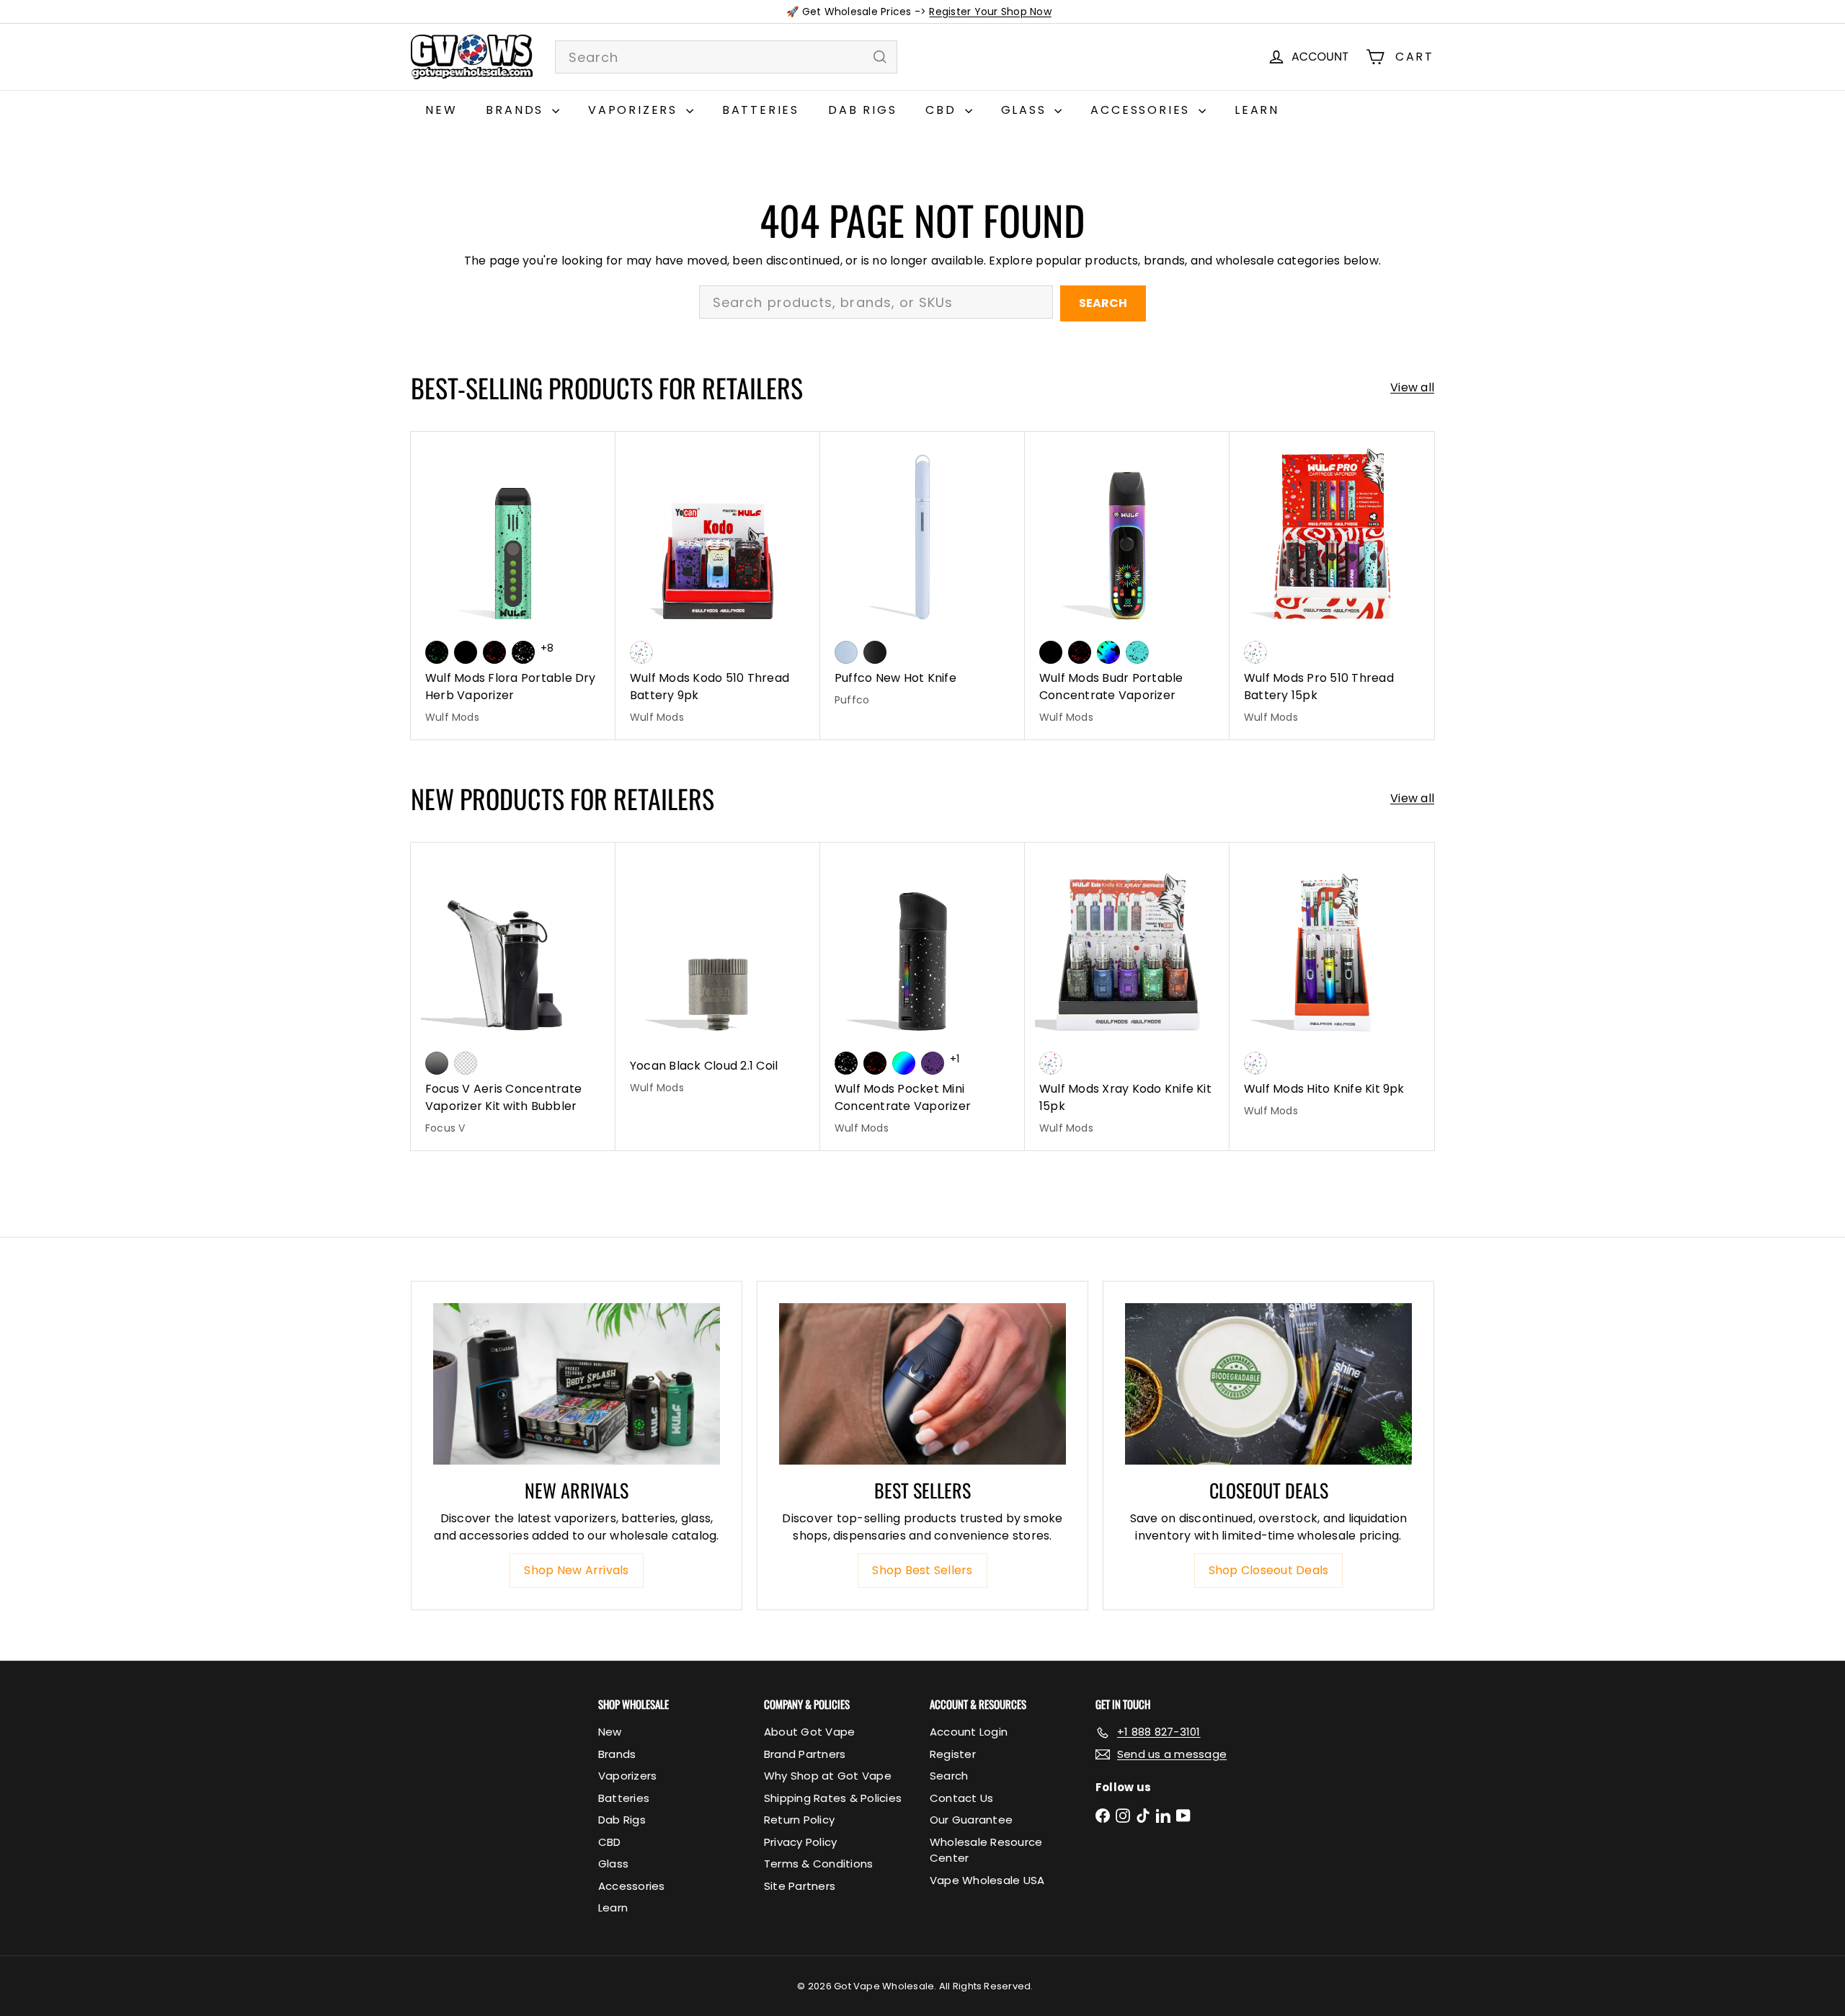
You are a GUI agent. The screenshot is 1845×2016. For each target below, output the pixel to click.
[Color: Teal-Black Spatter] (1137, 652)
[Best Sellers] (922, 1384)
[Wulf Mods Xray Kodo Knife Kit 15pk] (1127, 996)
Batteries (761, 110)
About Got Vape (809, 1732)
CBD (943, 110)
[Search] (880, 57)
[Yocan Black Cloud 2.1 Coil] (718, 976)
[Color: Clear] (466, 1063)
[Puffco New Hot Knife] (922, 577)
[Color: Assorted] (641, 652)
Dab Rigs (862, 110)
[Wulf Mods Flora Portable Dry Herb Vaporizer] (513, 586)
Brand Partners (805, 1754)
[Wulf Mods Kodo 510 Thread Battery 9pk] (718, 586)
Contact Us (961, 1798)
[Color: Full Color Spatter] (1108, 652)
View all (1412, 387)
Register (953, 1754)
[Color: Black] (466, 652)
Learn (1257, 110)
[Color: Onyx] (875, 652)
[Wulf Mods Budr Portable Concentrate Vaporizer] (1127, 586)
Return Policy (799, 1820)
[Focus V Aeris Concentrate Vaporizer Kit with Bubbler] (513, 996)
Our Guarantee (971, 1820)
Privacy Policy (800, 1842)
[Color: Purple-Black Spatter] (933, 1063)
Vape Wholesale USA (987, 1880)
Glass (1026, 110)
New (441, 110)
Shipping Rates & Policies (833, 1798)
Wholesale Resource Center (986, 1850)
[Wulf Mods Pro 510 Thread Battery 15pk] (1332, 586)
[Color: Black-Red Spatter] (494, 652)
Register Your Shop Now (990, 12)
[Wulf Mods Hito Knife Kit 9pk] (1332, 988)
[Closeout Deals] (1268, 1384)
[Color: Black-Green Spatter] (437, 652)
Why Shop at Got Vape (828, 1776)
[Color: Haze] (846, 652)
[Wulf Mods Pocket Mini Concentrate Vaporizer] (922, 996)
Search (1103, 303)
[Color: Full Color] (904, 1063)
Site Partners (800, 1886)
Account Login (969, 1732)
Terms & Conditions (818, 1864)
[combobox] (726, 57)
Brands (517, 110)
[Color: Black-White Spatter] (523, 652)
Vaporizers (635, 110)
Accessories (1143, 110)
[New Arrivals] (577, 1384)
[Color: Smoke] (437, 1063)
